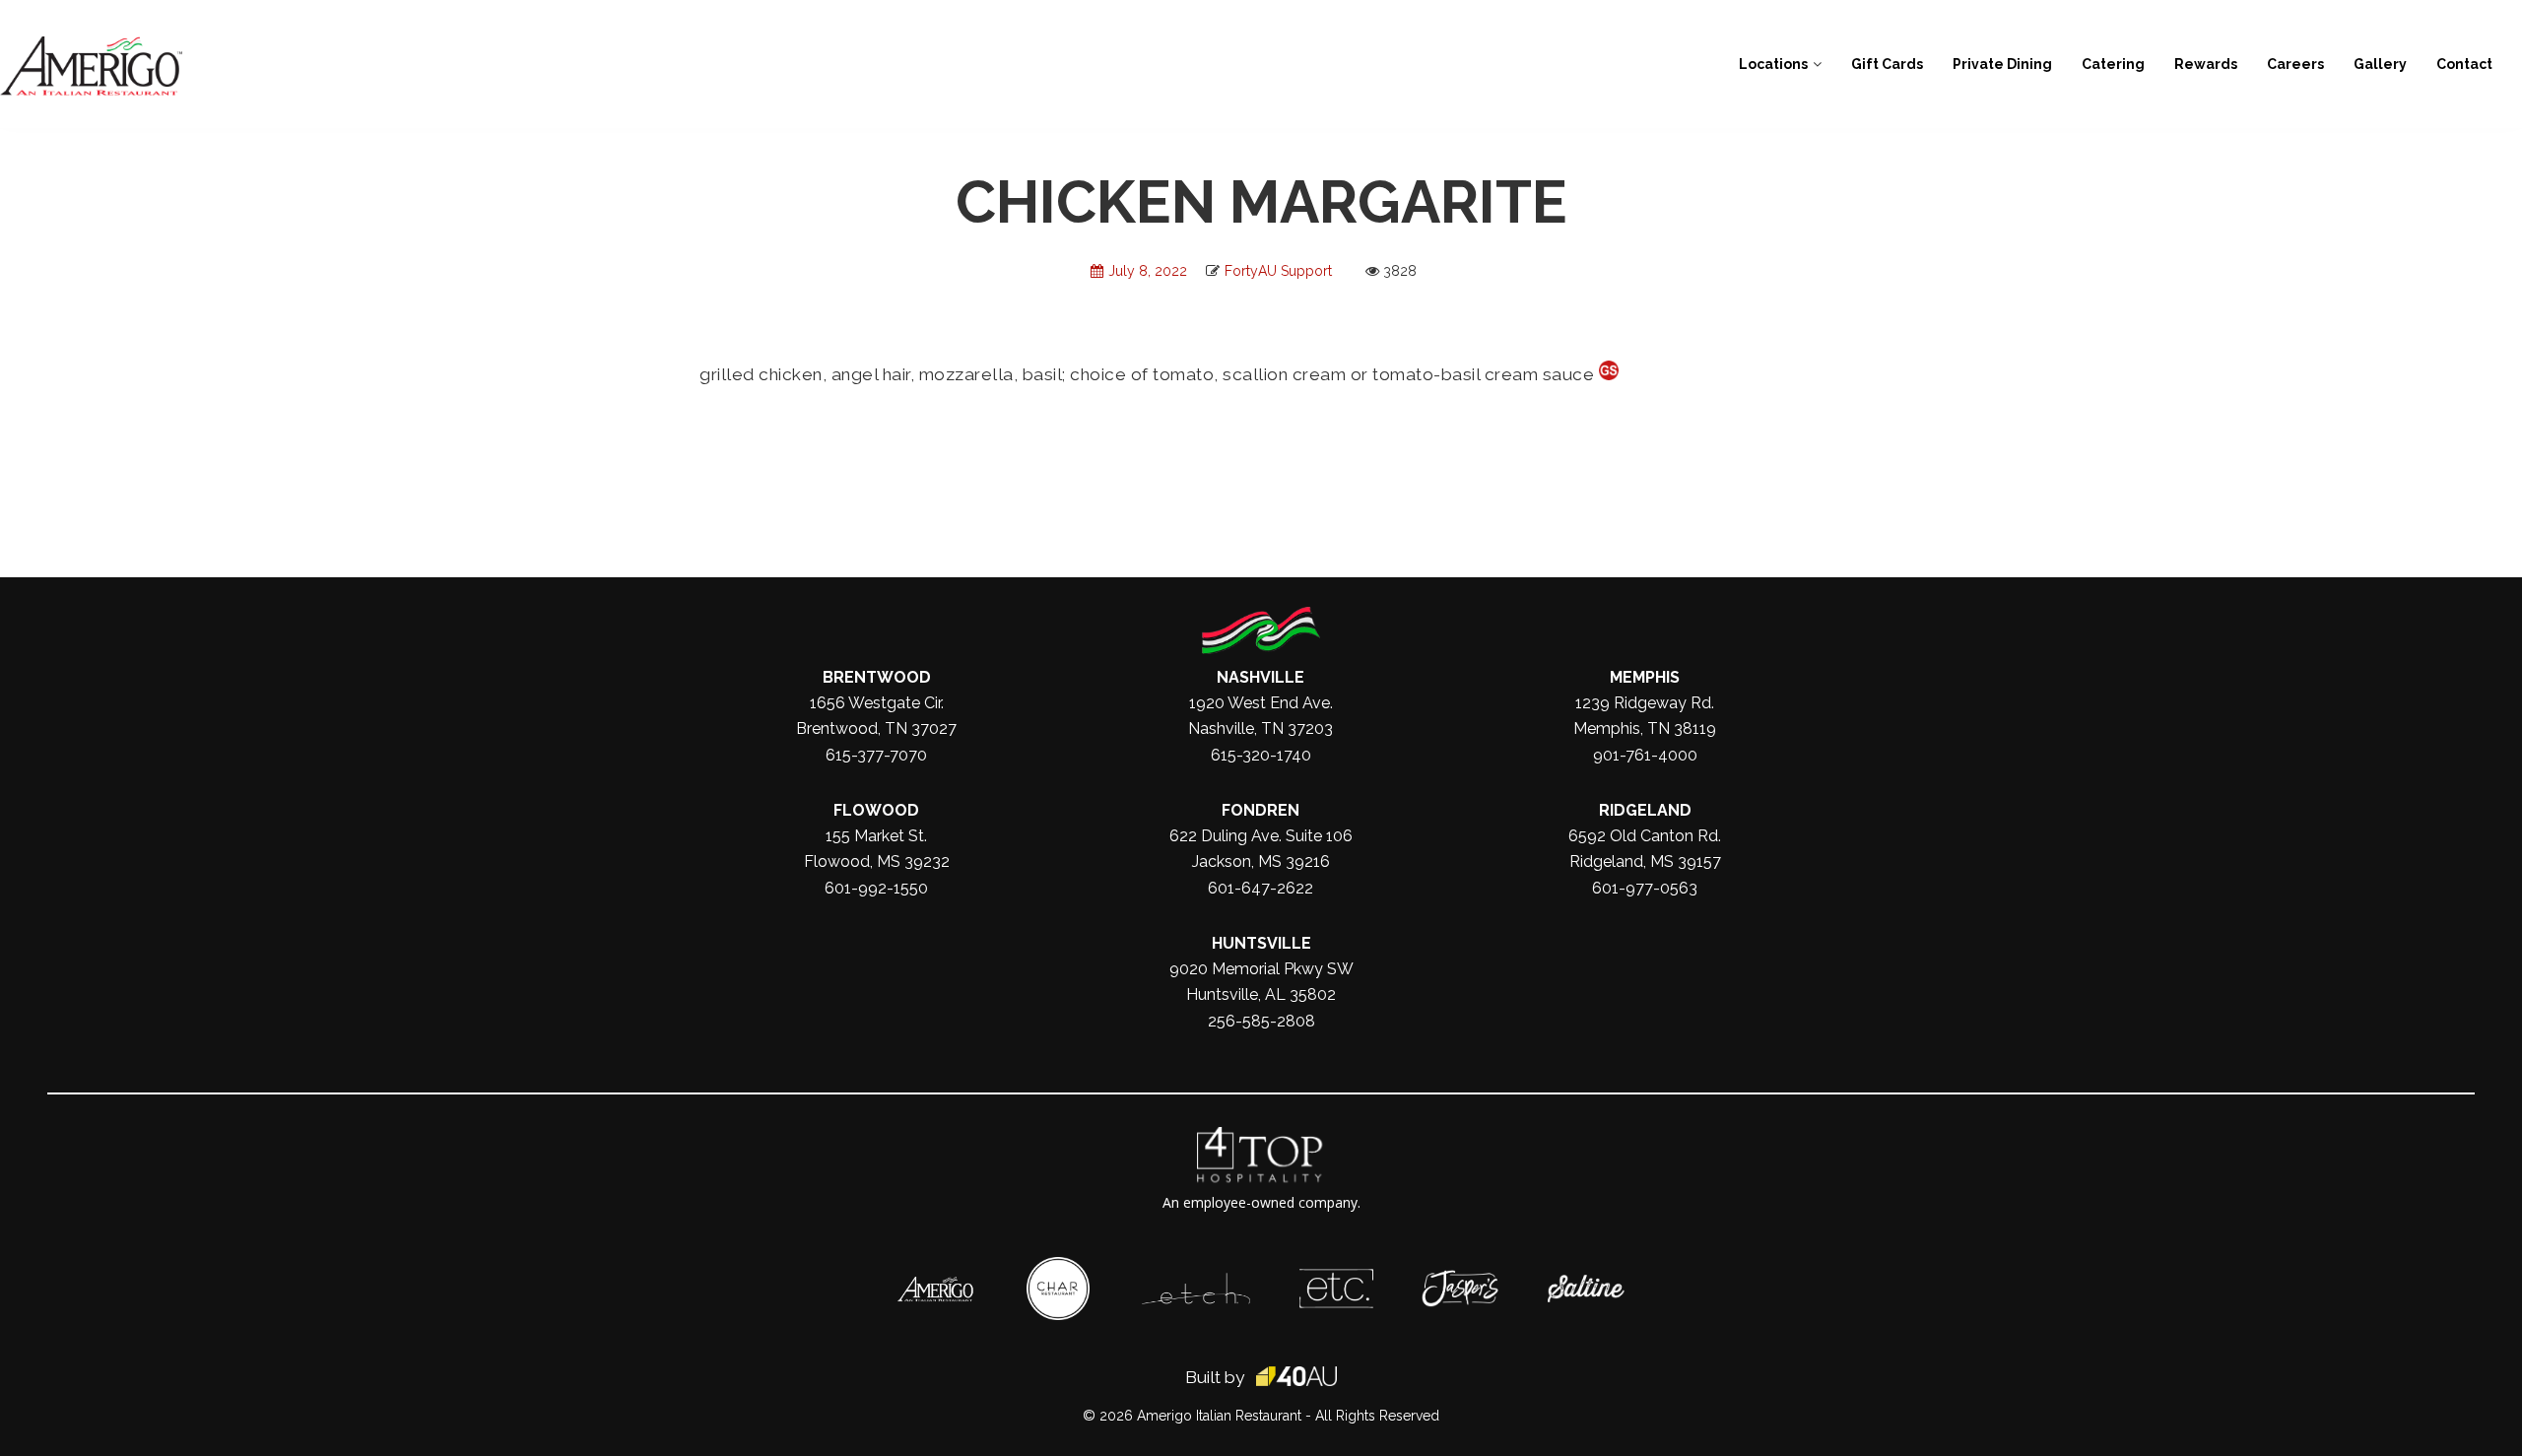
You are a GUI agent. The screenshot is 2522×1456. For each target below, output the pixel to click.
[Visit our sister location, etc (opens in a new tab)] (1336, 1279)
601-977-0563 (1645, 888)
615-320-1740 (1261, 755)
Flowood (876, 810)
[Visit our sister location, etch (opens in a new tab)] (1196, 1283)
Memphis (1645, 677)
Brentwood (877, 677)
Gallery (2380, 64)
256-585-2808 (1261, 1021)
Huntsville (1261, 943)
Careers (2295, 64)
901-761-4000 (1645, 755)
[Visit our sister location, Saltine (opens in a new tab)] (1586, 1285)
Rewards (2206, 64)
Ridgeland (1645, 810)
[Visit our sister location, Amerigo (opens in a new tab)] (936, 1287)
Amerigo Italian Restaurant (1219, 1416)
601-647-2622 (1261, 888)
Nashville (1261, 677)
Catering (2113, 64)
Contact (2464, 64)
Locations (1773, 64)
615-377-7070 (876, 755)
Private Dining (2002, 64)
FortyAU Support (1278, 271)
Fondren (1261, 810)
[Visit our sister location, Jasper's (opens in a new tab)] (1460, 1280)
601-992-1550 (876, 888)
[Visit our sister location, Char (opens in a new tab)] (1058, 1267)
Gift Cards (1887, 64)
